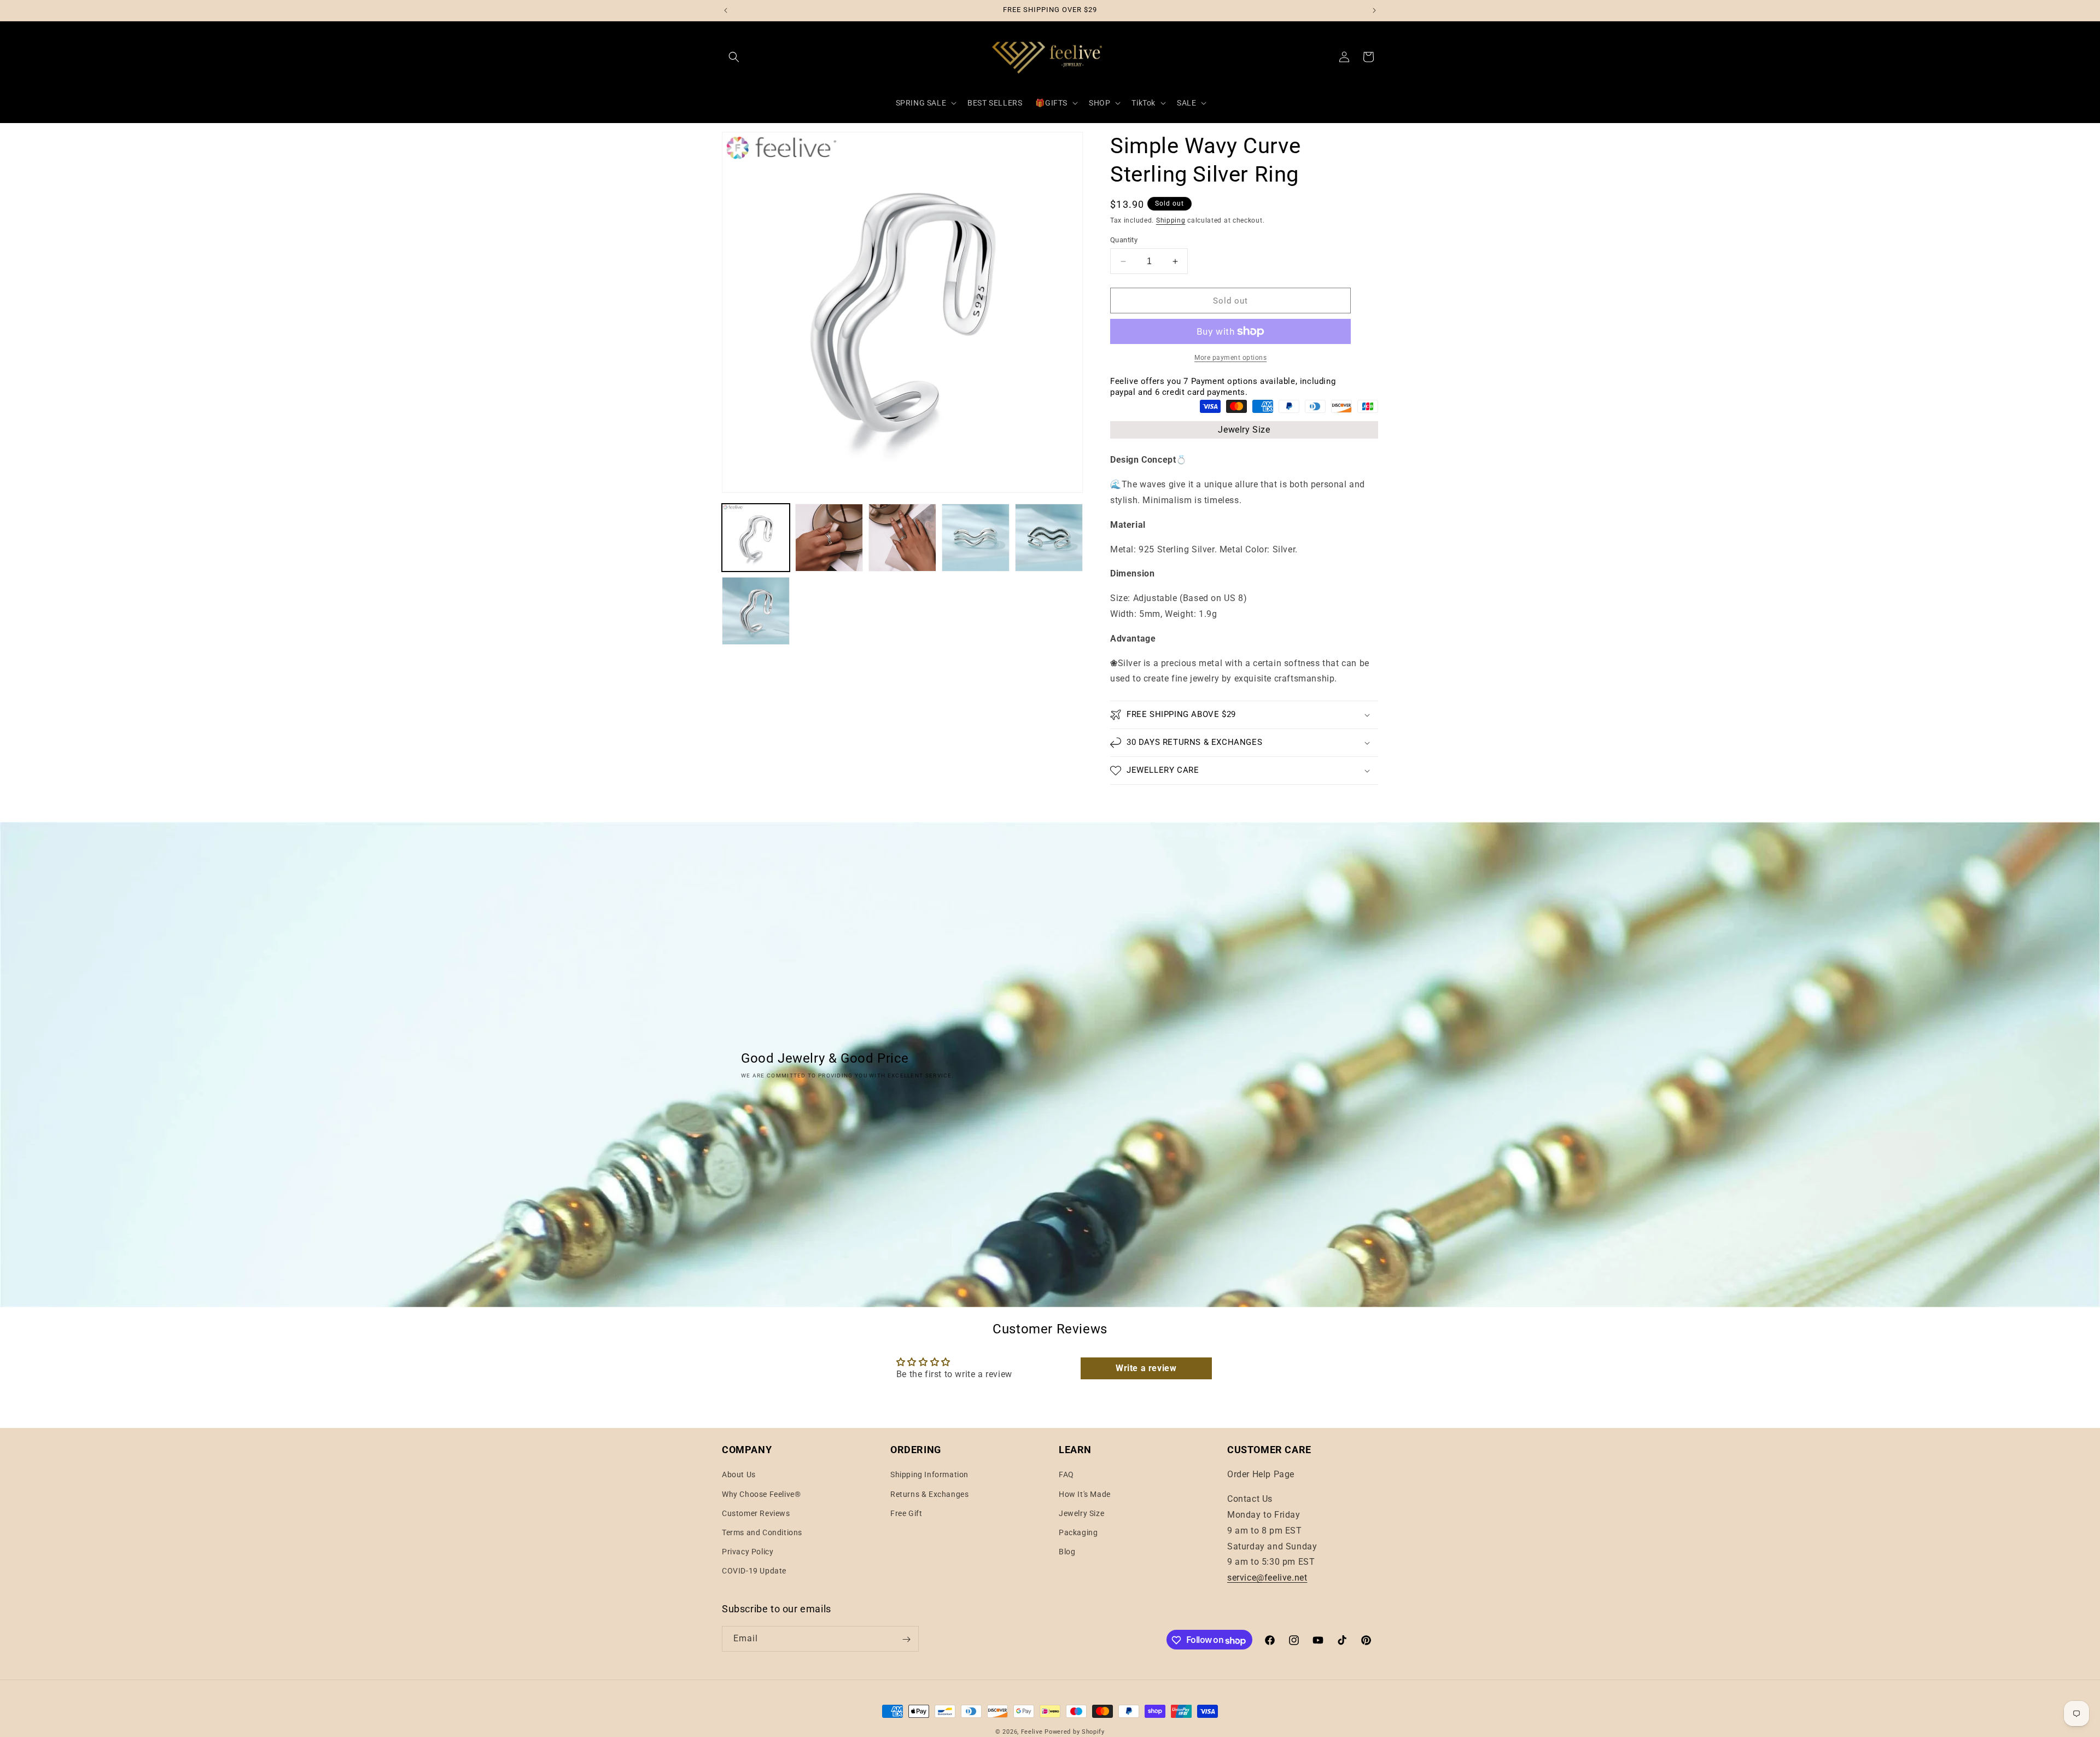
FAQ (1066, 1475)
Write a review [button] (1146, 1368)
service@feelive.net (1267, 1578)
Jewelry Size (1244, 430)
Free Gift (906, 1513)
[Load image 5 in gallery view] (1049, 538)
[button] (734, 57)
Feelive (1033, 1732)
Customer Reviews (756, 1513)
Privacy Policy (748, 1552)
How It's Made (1085, 1494)
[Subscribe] (906, 1639)
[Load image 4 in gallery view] (976, 538)
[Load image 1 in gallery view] (756, 538)
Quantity (1124, 240)
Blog (1067, 1552)
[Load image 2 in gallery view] (829, 538)
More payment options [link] (1230, 358)
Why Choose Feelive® (761, 1494)
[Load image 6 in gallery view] (756, 611)
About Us (739, 1475)
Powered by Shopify (1075, 1732)
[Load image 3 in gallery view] (902, 538)
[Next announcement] (1374, 10)
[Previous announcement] (726, 10)
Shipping (1171, 220)
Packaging (1078, 1532)
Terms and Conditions (762, 1532)
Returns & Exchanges (929, 1494)
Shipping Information (929, 1475)
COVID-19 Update (754, 1571)
